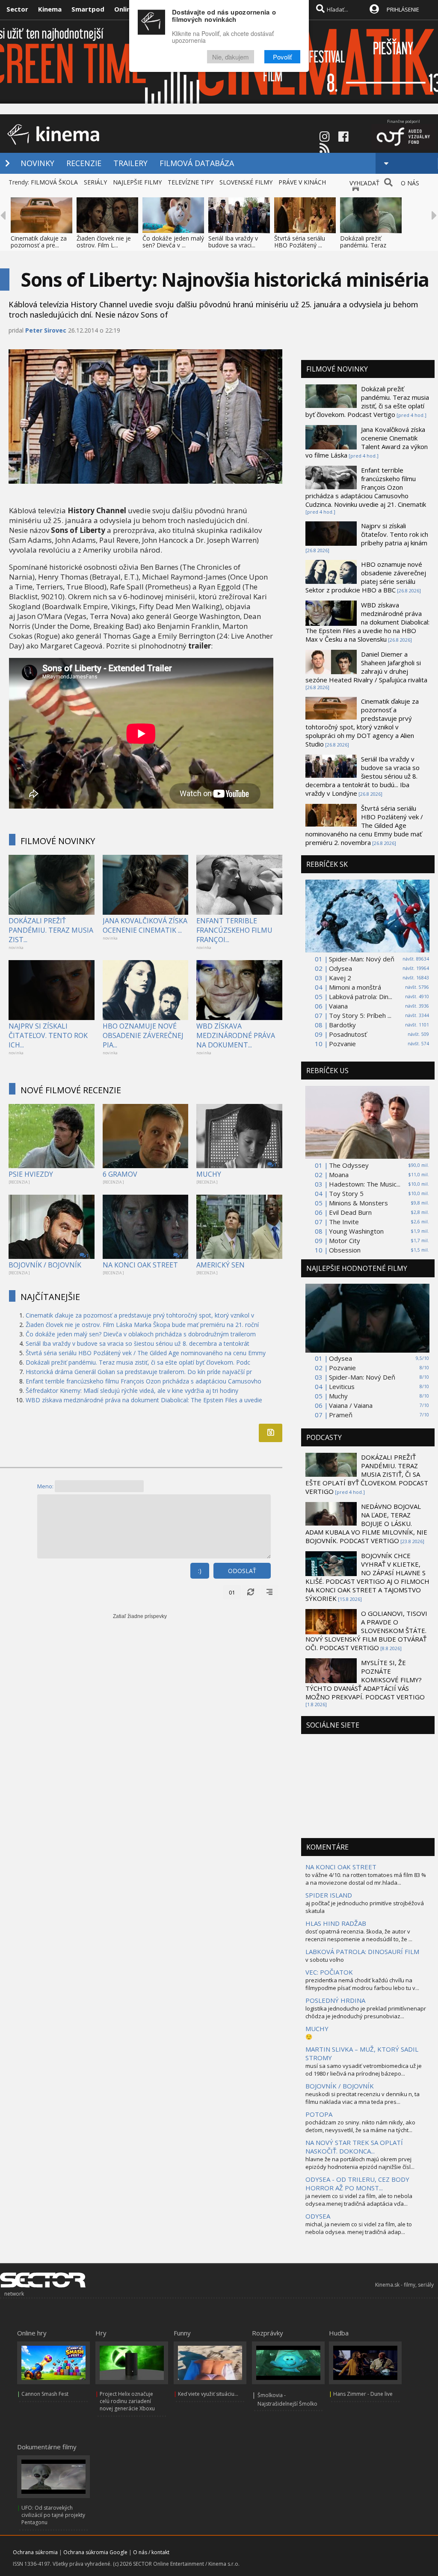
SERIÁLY (95, 182)
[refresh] (251, 1592)
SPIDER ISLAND (329, 1895)
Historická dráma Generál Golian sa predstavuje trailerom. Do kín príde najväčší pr (139, 1372)
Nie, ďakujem (231, 57)
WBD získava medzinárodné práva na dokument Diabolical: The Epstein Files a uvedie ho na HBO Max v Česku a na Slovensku (367, 622)
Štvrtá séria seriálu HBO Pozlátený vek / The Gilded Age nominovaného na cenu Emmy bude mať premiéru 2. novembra (364, 825)
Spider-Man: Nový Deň (362, 1377)
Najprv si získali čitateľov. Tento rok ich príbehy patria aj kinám (395, 534)
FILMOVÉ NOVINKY (58, 841)
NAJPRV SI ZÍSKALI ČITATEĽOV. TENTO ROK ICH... (48, 1035)
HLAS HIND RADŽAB (336, 1923)
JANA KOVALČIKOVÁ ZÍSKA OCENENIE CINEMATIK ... (145, 925)
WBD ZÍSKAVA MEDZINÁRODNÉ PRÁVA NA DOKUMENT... (236, 1035)
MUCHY (209, 1174)
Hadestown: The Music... (365, 1184)
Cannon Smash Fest (45, 2394)
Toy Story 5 (346, 1193)
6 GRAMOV (120, 1174)
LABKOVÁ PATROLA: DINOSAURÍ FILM (362, 1951)
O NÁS (410, 183)
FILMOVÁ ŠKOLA (54, 182)
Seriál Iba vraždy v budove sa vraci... (233, 242)
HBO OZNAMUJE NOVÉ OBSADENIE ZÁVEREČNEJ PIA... (143, 1035)
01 (232, 1592)
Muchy (338, 1396)
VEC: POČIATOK (329, 1972)
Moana (339, 1175)
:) (200, 1571)
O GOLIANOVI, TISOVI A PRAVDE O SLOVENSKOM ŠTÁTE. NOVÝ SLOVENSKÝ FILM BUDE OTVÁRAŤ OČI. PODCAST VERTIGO (366, 1630)
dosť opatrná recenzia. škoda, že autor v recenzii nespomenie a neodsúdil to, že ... (359, 1935)
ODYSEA (318, 2216)
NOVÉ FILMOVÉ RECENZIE (71, 1090)
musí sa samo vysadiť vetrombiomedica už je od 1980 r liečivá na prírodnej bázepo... (364, 2070)
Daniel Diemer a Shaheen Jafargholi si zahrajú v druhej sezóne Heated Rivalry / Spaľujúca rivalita (366, 667)
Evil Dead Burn (350, 1212)
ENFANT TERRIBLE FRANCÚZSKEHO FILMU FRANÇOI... (234, 930)
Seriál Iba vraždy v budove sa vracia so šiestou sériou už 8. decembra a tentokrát (138, 1343)
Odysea (340, 968)
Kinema (50, 9)
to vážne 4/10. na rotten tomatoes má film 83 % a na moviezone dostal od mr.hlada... (366, 1879)
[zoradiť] (269, 1592)
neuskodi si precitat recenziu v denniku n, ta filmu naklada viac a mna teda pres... (363, 2098)
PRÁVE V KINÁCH (302, 182)
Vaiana (338, 1006)
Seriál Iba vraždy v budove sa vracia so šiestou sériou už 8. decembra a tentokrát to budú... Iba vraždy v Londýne (363, 776)
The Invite (344, 1222)
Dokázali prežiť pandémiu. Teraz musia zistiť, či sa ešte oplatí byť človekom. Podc (138, 1362)
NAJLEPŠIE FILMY (137, 182)
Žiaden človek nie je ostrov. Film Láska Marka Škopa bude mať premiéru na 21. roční (142, 1325)
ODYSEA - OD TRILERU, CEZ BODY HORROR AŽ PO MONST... (357, 2183)
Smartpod (88, 9)
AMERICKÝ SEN (220, 1265)
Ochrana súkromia (35, 2552)
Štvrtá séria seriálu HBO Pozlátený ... (300, 242)
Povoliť (282, 57)
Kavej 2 (340, 978)
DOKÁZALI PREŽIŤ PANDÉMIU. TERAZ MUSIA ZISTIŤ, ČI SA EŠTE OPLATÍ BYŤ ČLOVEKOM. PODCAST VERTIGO (367, 1474)
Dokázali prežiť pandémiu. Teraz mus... (363, 245)
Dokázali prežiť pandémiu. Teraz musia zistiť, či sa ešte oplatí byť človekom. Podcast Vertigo (367, 402)
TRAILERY (130, 163)
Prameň (341, 1415)
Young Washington (356, 1231)
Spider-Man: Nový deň (362, 959)
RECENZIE (84, 163)
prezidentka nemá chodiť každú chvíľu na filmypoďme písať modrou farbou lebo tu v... (362, 1984)
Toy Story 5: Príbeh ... (360, 1015)
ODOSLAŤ (242, 1571)
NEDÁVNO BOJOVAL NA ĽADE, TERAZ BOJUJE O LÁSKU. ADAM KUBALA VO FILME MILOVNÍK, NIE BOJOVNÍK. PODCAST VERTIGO (366, 1523)
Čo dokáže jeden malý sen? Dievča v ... (173, 242)
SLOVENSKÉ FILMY (246, 182)
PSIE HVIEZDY (31, 1174)
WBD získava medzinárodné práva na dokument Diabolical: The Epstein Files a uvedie (144, 1400)
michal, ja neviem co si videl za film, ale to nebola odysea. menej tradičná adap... (359, 2228)
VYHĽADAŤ (364, 183)
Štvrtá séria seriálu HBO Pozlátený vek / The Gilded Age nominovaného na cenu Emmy (146, 1353)
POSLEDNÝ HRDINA (335, 2000)
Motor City (345, 1240)
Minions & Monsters (358, 1203)
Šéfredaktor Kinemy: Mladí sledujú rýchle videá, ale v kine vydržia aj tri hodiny (132, 1391)
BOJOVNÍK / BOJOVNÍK (45, 1265)
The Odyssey (349, 1165)
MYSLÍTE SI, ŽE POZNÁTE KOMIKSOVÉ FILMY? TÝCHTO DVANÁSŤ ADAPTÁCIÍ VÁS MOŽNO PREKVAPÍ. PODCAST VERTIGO (365, 1680)
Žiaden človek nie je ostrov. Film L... (104, 242)
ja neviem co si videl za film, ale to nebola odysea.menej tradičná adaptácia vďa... (359, 2200)
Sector (17, 9)
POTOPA (319, 2114)
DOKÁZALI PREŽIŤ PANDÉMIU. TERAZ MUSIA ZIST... (51, 930)
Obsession (345, 1250)
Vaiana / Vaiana (351, 1405)
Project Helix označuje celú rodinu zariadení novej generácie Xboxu (127, 2401)
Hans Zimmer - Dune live (363, 2394)
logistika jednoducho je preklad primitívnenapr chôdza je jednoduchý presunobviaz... (366, 2012)
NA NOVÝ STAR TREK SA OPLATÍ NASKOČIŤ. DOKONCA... (354, 2147)
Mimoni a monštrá (355, 987)
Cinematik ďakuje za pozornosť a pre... (39, 242)
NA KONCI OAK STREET (140, 1265)
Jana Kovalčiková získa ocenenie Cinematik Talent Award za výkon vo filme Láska (367, 442)
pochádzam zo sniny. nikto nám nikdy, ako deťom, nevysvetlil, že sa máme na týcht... (360, 2126)
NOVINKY (37, 163)
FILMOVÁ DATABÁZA (197, 163)
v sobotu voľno (325, 1960)
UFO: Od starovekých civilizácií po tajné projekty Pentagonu (53, 2515)
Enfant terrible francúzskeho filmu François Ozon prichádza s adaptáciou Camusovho (144, 1381)
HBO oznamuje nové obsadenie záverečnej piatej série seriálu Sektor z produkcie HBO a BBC (366, 577)
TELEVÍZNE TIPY (191, 182)
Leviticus (342, 1386)
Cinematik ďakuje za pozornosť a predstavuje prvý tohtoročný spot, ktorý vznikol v (140, 1315)
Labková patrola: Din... (361, 996)
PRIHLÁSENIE (403, 9)
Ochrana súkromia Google (95, 2552)
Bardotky (342, 1025)
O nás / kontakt (151, 2552)
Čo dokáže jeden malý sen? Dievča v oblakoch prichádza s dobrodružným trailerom (141, 1334)
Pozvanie (342, 1044)
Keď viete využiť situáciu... (208, 2394)
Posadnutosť (348, 1034)
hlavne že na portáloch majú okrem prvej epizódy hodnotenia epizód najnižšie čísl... (360, 2163)
